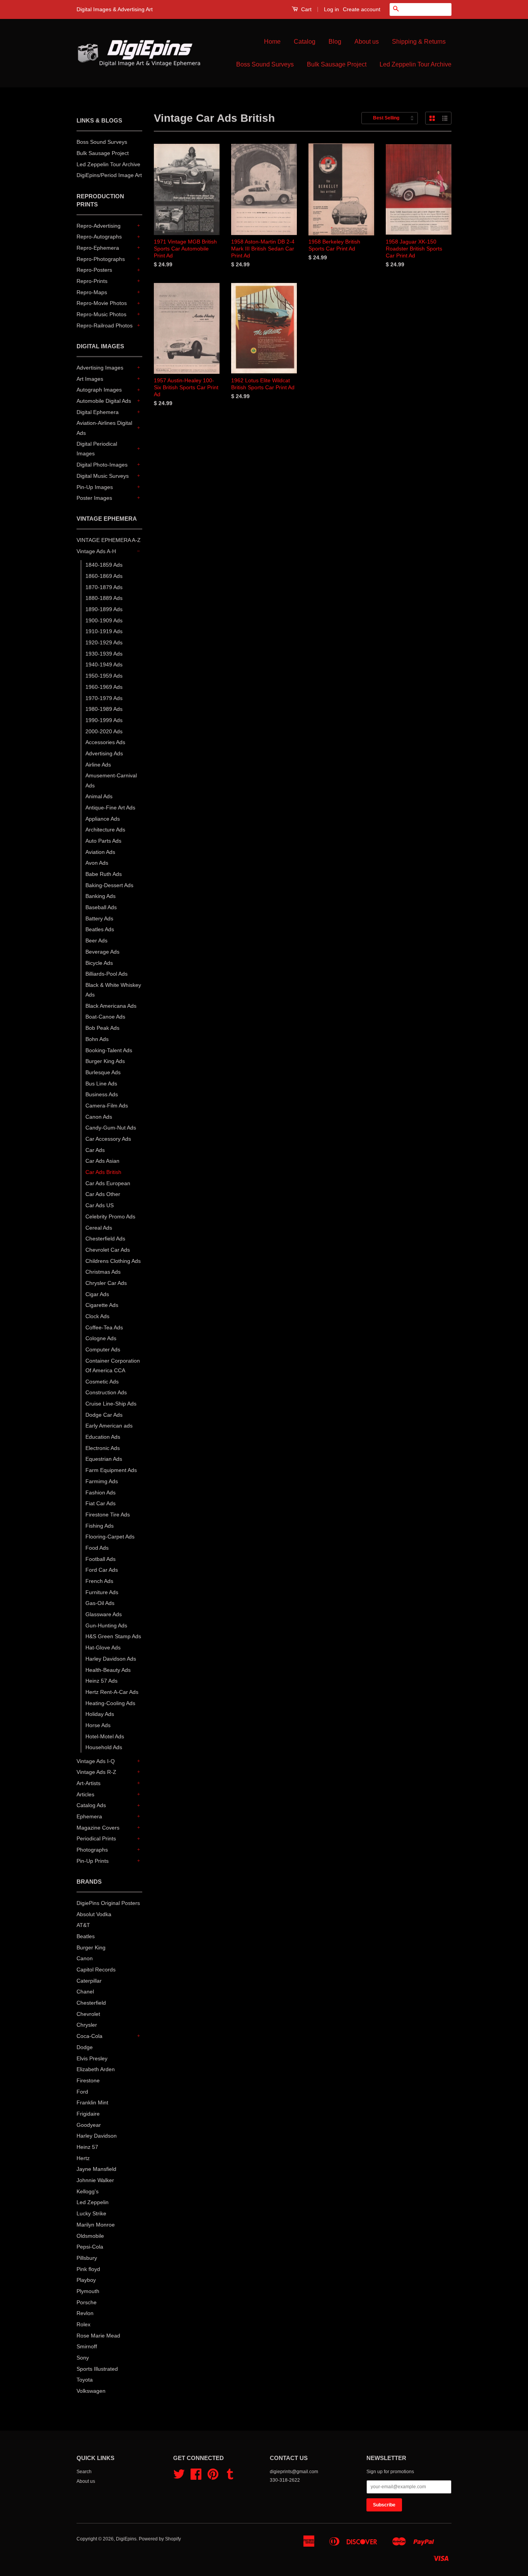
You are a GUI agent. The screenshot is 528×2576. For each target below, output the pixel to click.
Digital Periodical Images (97, 449)
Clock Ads (97, 1316)
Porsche (87, 2302)
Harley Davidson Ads (111, 1659)
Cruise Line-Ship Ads (111, 1404)
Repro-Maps (92, 292)
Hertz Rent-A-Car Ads (112, 1692)
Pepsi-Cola (90, 2247)
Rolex (83, 2324)
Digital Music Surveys (103, 476)
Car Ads (95, 1150)
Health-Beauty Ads (108, 1670)
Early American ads (109, 1426)
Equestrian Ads (104, 1459)
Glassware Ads (104, 1614)
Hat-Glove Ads (103, 1647)
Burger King (91, 1947)
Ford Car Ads (102, 1570)
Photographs (92, 1850)
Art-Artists (89, 1783)
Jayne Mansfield (96, 2169)
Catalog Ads (91, 1805)
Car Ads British (103, 1172)
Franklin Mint (92, 2102)
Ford (82, 2092)
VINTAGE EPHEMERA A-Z (109, 540)
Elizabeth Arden (96, 2069)
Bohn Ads (97, 1039)
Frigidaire (88, 2114)
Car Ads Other (103, 1194)
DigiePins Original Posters (108, 1903)
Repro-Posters (94, 270)
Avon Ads (97, 863)
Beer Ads (96, 940)
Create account (362, 9)
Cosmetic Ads (102, 1382)
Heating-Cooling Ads (110, 1703)
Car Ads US (100, 1205)
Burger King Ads (105, 1061)
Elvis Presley (92, 2058)
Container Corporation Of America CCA (113, 1366)
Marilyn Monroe (96, 2225)
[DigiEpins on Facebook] (196, 2477)
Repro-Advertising (99, 226)
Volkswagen (91, 2391)
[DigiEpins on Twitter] (179, 2477)
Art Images (90, 379)
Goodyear (89, 2125)
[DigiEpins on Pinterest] (213, 2477)
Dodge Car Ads (104, 1415)
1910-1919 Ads (104, 631)
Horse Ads (98, 1725)
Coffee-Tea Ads (104, 1327)
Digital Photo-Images (102, 465)
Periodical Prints (96, 1838)
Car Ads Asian (102, 1161)
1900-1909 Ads (104, 620)
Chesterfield (91, 2003)
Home (272, 42)
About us (367, 42)
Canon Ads (99, 1117)
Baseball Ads (101, 907)
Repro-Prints (92, 281)
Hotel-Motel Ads (105, 1736)
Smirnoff (87, 2346)
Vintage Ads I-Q (96, 1761)
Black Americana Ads (111, 1006)
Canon (85, 1958)
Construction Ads (106, 1392)
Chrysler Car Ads (106, 1283)
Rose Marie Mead (98, 2336)
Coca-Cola (89, 2036)
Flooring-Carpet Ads (110, 1537)
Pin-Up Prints (93, 1861)
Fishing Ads (100, 1526)
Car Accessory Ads (108, 1139)
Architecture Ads (105, 830)
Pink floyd (88, 2269)
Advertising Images (100, 368)
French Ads (99, 1581)
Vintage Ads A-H (96, 551)
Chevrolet (88, 2014)
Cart (306, 9)
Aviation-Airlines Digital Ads (104, 428)
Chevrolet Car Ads (108, 1250)
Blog (335, 42)
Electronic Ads (103, 1448)
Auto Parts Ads (103, 841)
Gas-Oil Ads (100, 1603)
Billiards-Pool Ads (106, 974)
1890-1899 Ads (104, 609)
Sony (83, 2358)
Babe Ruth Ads (104, 874)
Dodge (85, 2047)
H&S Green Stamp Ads (113, 1636)
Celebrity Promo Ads (110, 1216)
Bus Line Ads (101, 1084)
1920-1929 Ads (104, 642)
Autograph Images (99, 390)
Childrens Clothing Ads (113, 1261)
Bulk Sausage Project (337, 64)
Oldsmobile (90, 2236)
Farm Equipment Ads (111, 1470)
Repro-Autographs (99, 237)
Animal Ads (99, 796)
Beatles (86, 1936)
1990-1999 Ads (104, 720)
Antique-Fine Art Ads (110, 808)
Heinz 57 (87, 2147)
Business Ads (102, 1094)
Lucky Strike (91, 2213)
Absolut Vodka (94, 1914)
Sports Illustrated (97, 2369)
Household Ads (104, 1747)
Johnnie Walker (95, 2180)
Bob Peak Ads (102, 1028)
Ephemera (89, 1816)
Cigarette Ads (102, 1305)
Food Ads (97, 1548)
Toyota (85, 2380)
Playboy (86, 2280)
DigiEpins (126, 2539)
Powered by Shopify (160, 2539)
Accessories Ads (105, 742)
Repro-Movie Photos (102, 303)
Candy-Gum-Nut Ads (111, 1128)
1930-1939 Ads (104, 654)
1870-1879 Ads (104, 587)
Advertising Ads (104, 753)
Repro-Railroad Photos (105, 325)
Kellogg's (88, 2191)
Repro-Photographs (101, 259)
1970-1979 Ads (104, 698)
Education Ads (103, 1437)
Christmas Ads (103, 1272)
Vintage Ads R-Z (96, 1772)
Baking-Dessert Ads (109, 885)
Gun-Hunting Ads (106, 1625)
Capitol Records (96, 1969)
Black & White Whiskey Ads (113, 990)
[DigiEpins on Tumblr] (230, 2477)
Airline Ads (98, 765)
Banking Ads (100, 896)
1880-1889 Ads (104, 598)
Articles (85, 1794)
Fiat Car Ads (100, 1503)
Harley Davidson (97, 2136)
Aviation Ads (100, 852)
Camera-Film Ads (107, 1106)
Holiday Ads (100, 1714)
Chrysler (87, 2025)
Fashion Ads (100, 1492)
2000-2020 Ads (104, 731)
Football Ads (100, 1559)
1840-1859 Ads (104, 565)
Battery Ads (99, 918)
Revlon (85, 2313)
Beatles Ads (100, 929)
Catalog (305, 42)
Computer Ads (103, 1349)
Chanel (85, 1992)
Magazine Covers (98, 1828)
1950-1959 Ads (104, 676)
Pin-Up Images (95, 487)
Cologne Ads (101, 1338)
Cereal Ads (99, 1228)
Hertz (83, 2158)
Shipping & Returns (419, 42)
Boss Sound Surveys (265, 64)
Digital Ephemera (98, 412)
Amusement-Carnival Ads (111, 780)
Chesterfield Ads (105, 1239)
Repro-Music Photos (101, 314)
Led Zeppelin (93, 2202)
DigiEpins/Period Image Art (109, 175)
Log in (331, 9)
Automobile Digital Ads (104, 401)
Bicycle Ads (99, 963)
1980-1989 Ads (104, 709)
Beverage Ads (102, 952)
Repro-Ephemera (98, 248)
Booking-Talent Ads (109, 1050)
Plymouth (88, 2291)
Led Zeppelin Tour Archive (416, 64)
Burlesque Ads (103, 1072)
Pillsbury (87, 2258)
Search (84, 2472)
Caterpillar (89, 1981)
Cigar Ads (97, 1294)
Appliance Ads (103, 819)
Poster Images (94, 498)
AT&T (83, 1925)
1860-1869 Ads (104, 576)
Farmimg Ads (102, 1481)
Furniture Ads (102, 1592)
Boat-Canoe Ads (105, 1017)
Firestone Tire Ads (108, 1515)
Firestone (88, 2080)
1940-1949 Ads (104, 664)
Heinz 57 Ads (101, 1681)
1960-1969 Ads (104, 687)
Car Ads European (108, 1183)
